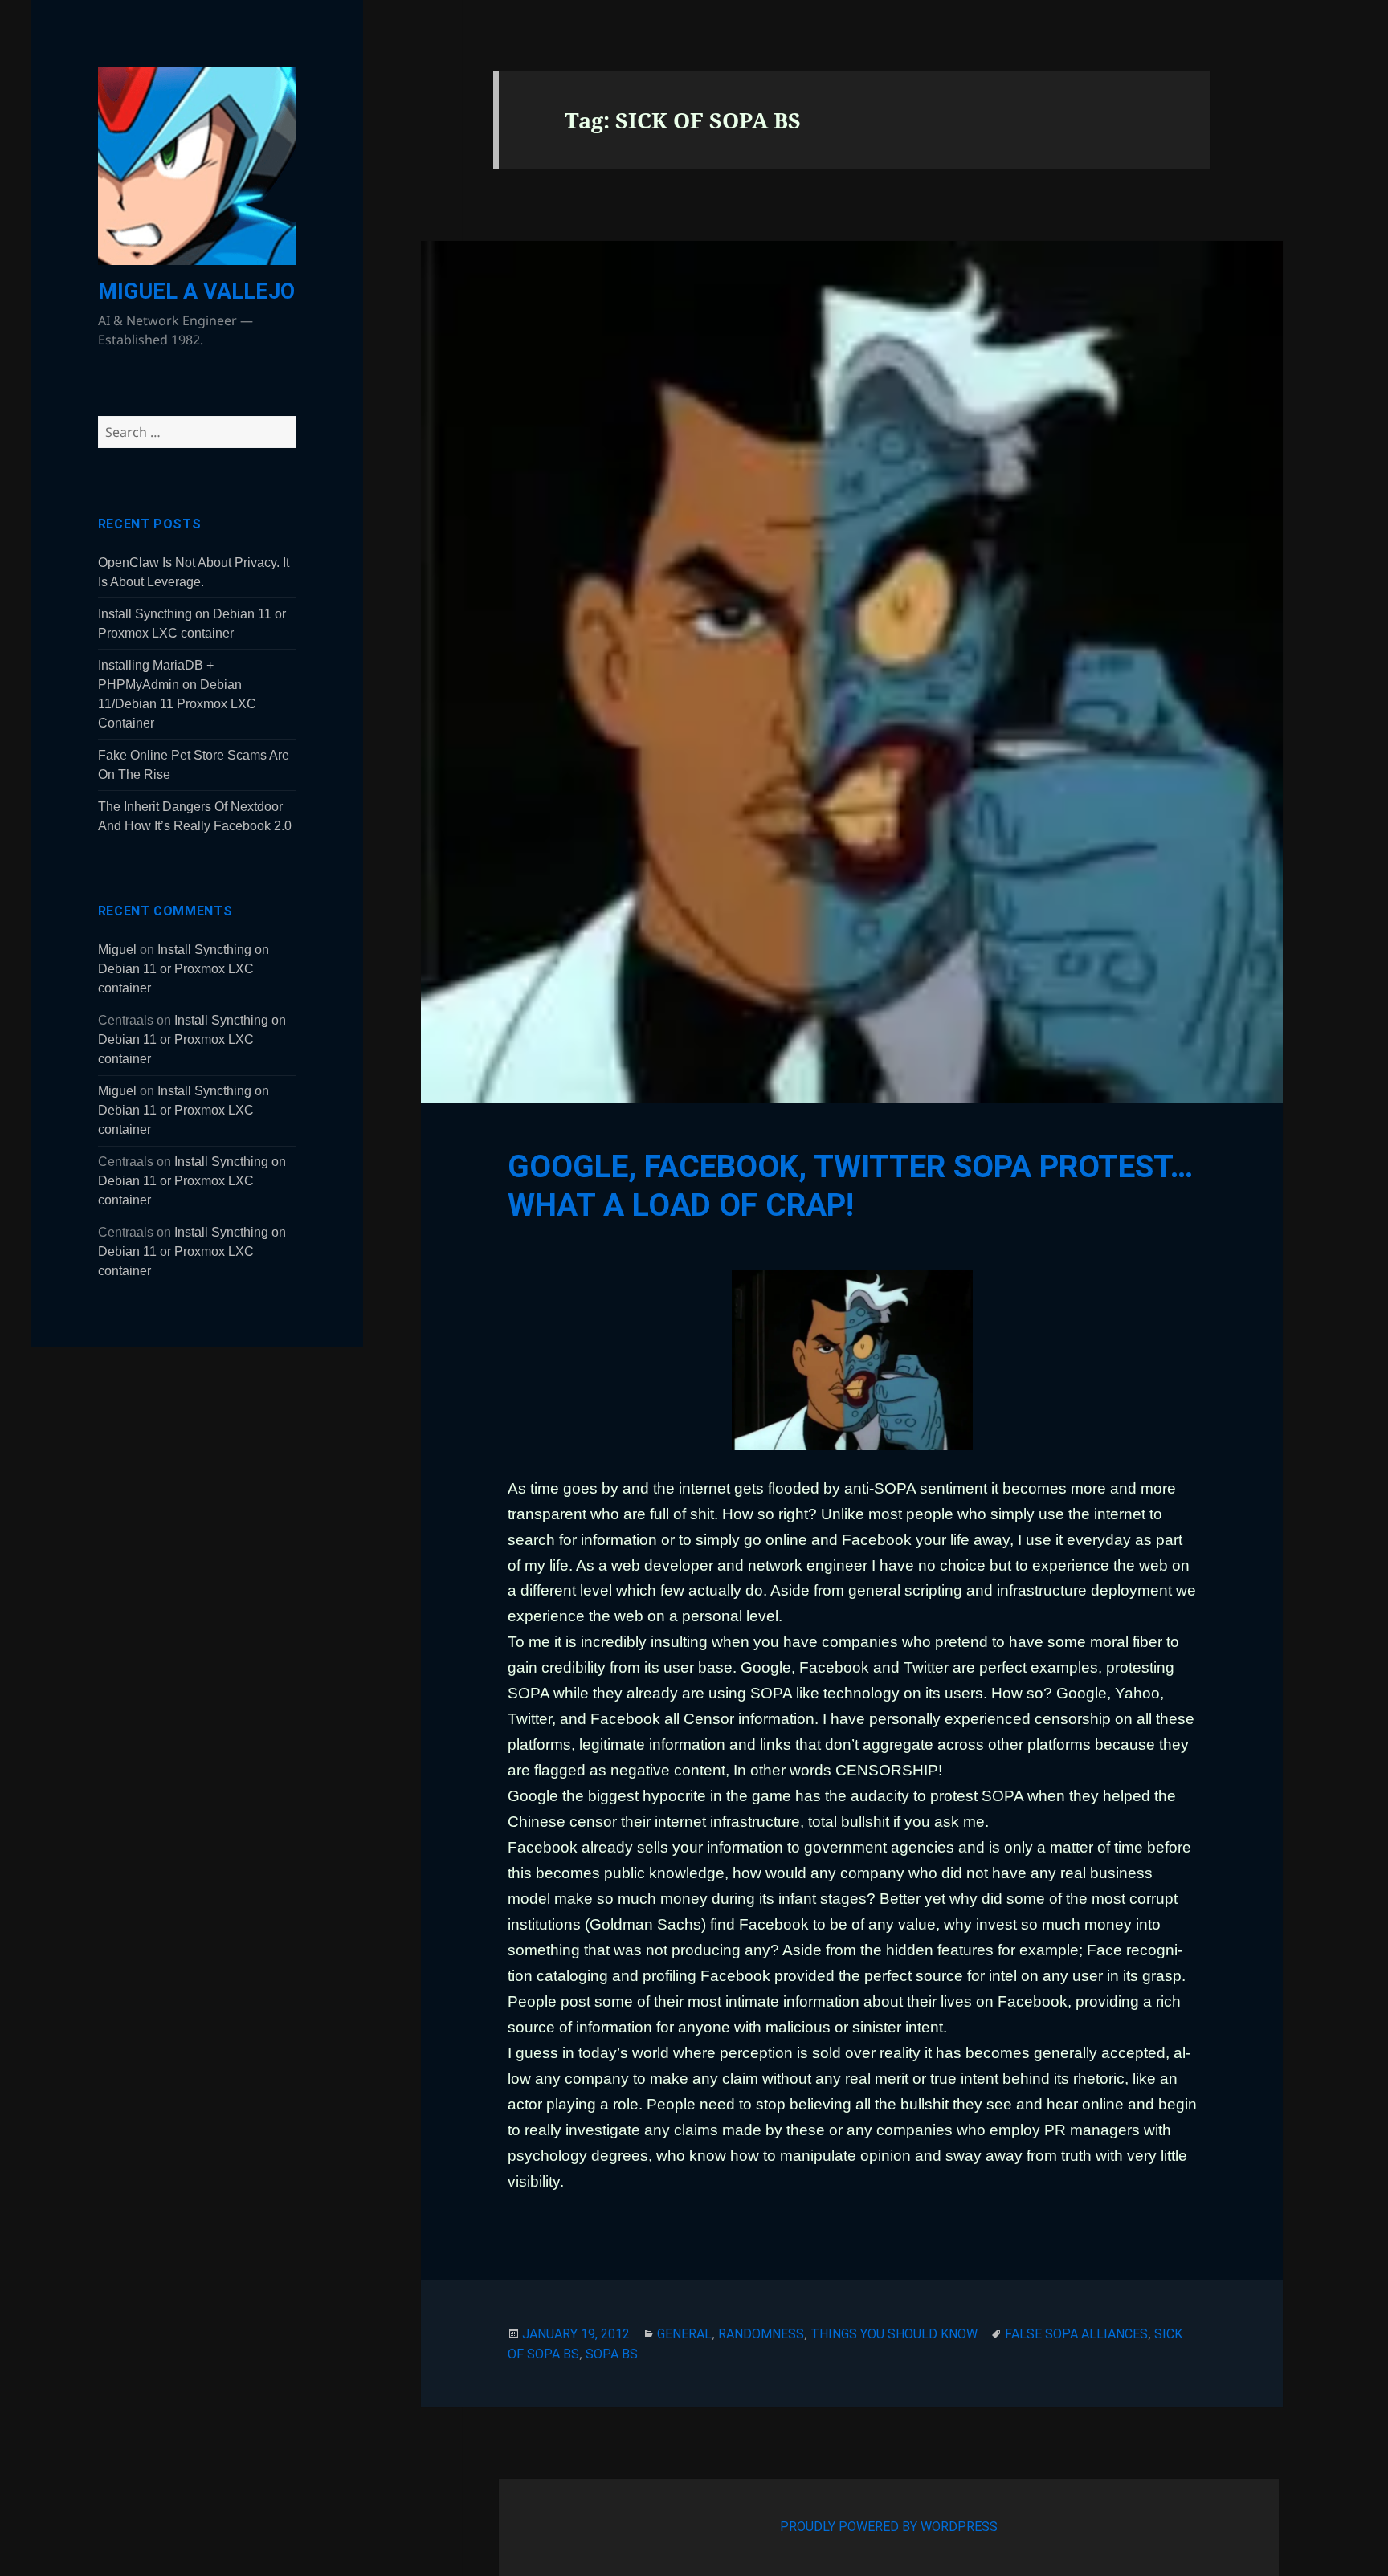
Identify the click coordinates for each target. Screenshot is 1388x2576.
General (684, 2334)
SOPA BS (612, 2354)
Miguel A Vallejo (196, 291)
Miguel (117, 950)
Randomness (761, 2334)
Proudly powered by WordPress (889, 2527)
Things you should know (894, 2334)
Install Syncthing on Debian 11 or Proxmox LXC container (184, 969)
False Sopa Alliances (1076, 2334)
